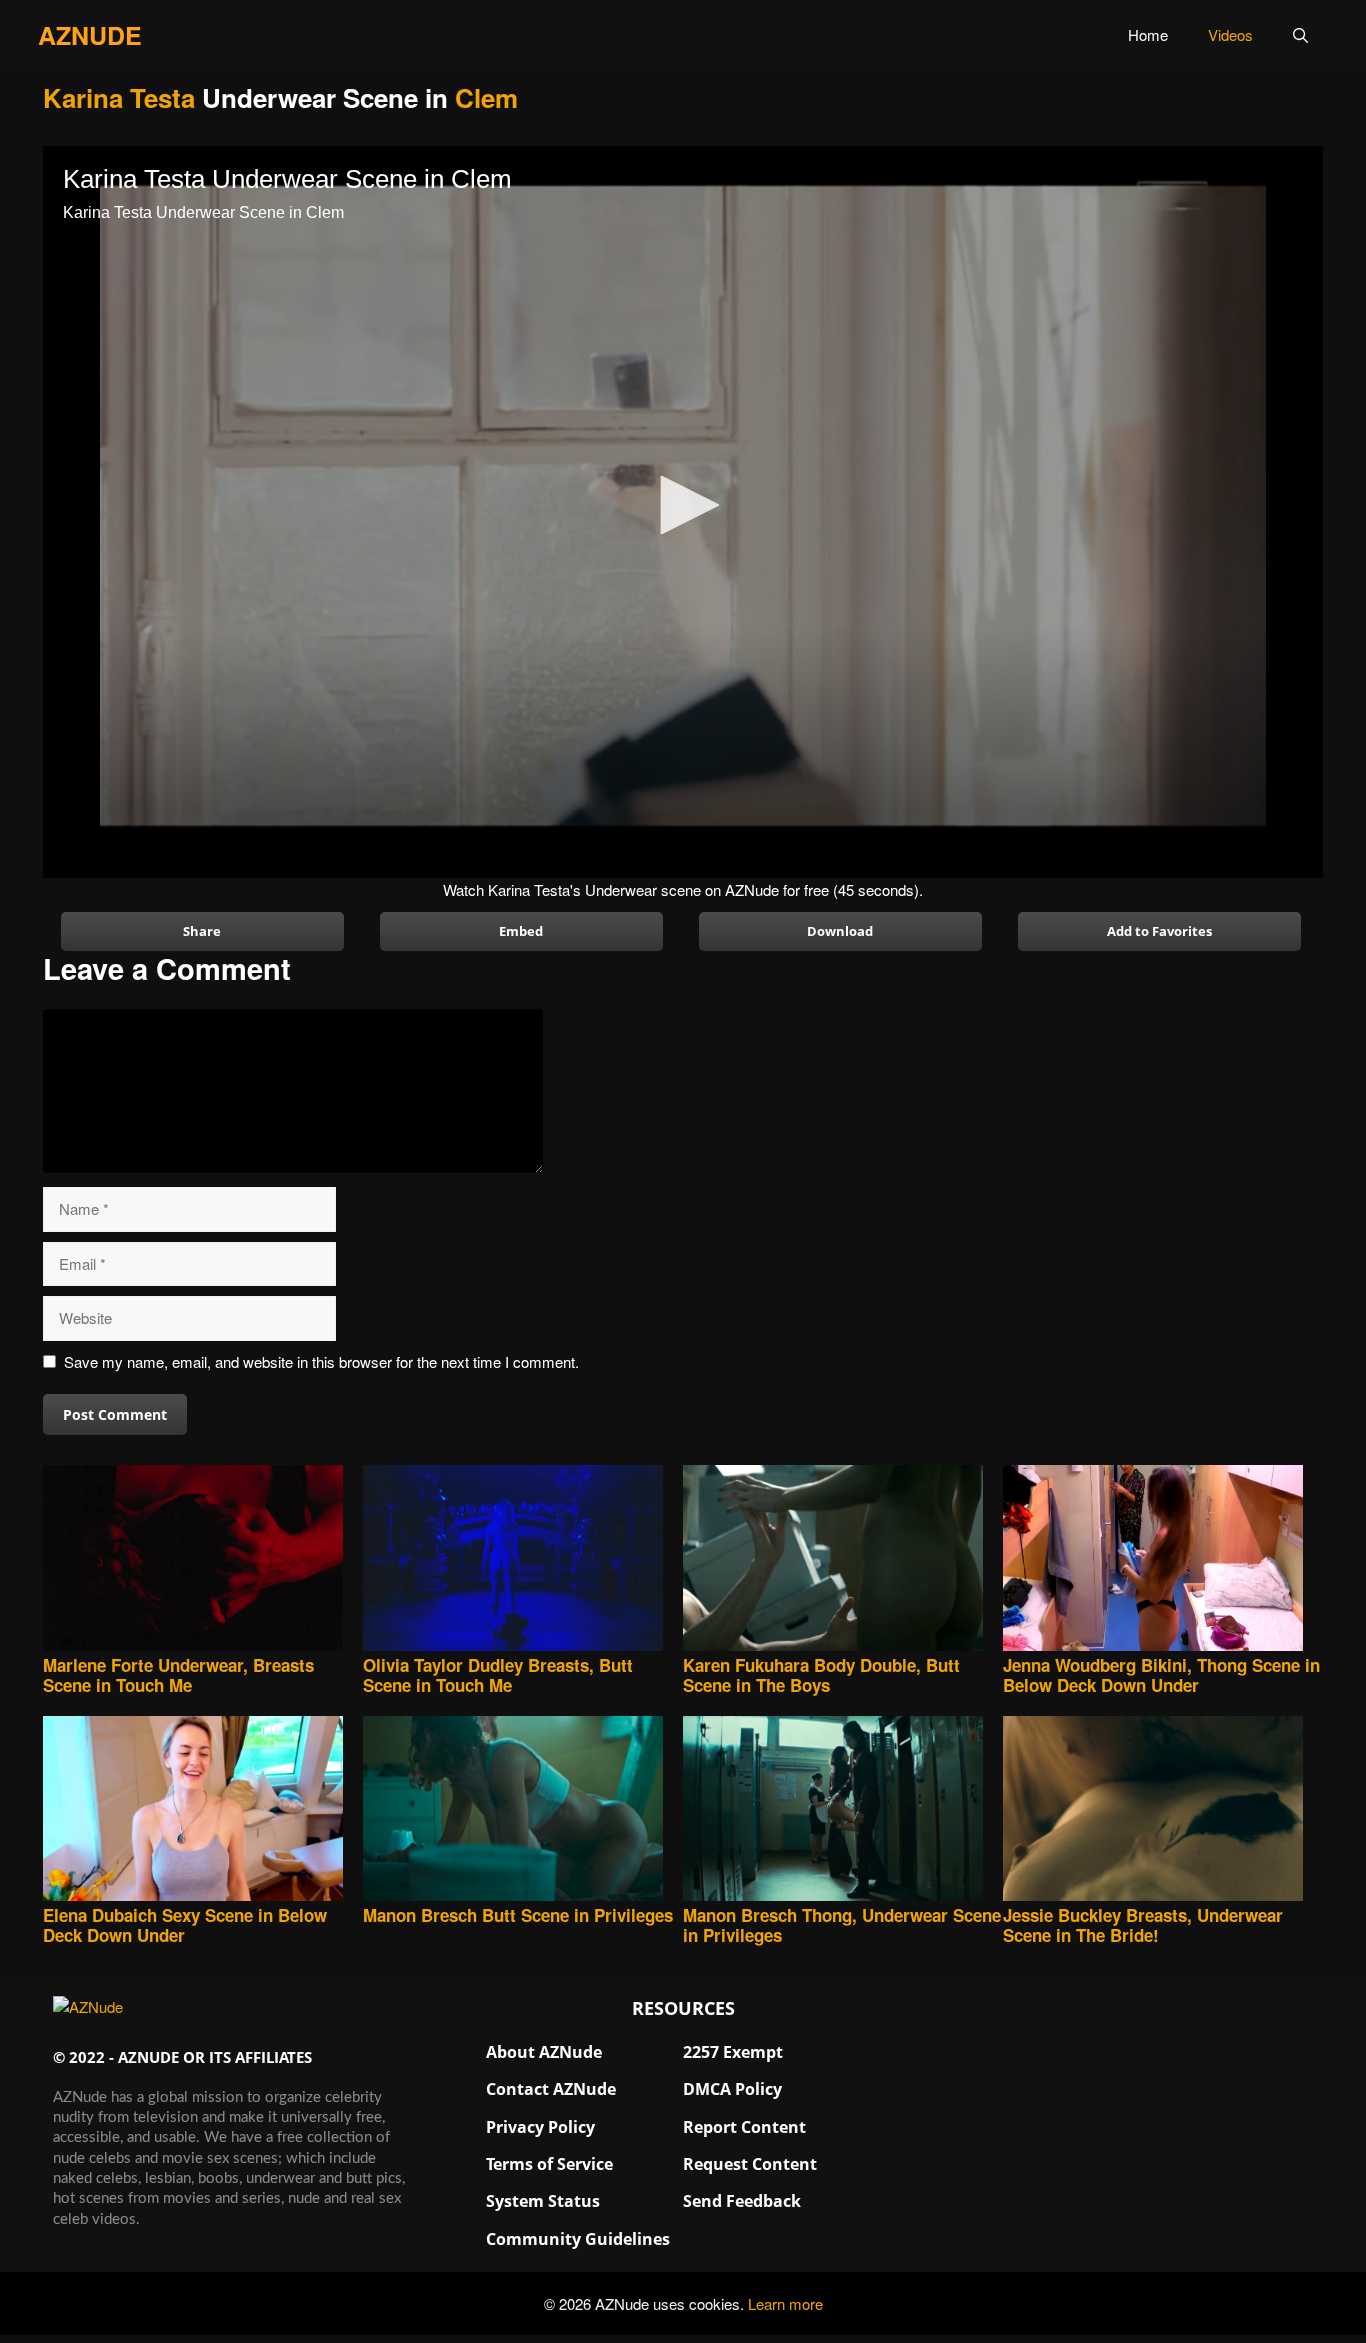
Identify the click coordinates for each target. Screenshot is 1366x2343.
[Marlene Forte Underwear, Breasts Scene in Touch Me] (203, 1559)
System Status (543, 2201)
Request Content (750, 2164)
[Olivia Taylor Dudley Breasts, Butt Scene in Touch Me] (523, 1559)
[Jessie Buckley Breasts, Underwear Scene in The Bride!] (1163, 1810)
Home (1148, 34)
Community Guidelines (578, 2239)
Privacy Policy (540, 2127)
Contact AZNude (551, 2089)
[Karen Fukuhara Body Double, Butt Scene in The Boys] (843, 1559)
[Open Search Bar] (1300, 35)
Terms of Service (549, 2164)
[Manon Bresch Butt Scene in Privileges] (523, 1810)
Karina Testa (119, 97)
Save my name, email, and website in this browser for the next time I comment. (321, 1361)
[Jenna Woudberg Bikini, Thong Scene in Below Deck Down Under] (1163, 1559)
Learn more (785, 2303)
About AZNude (544, 2052)
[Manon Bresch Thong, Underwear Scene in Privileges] (843, 1810)
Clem (486, 97)
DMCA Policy (732, 2089)
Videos (1230, 34)
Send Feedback (742, 2201)
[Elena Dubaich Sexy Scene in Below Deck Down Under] (203, 1810)
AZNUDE (90, 35)
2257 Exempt (733, 2052)
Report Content (744, 2127)
